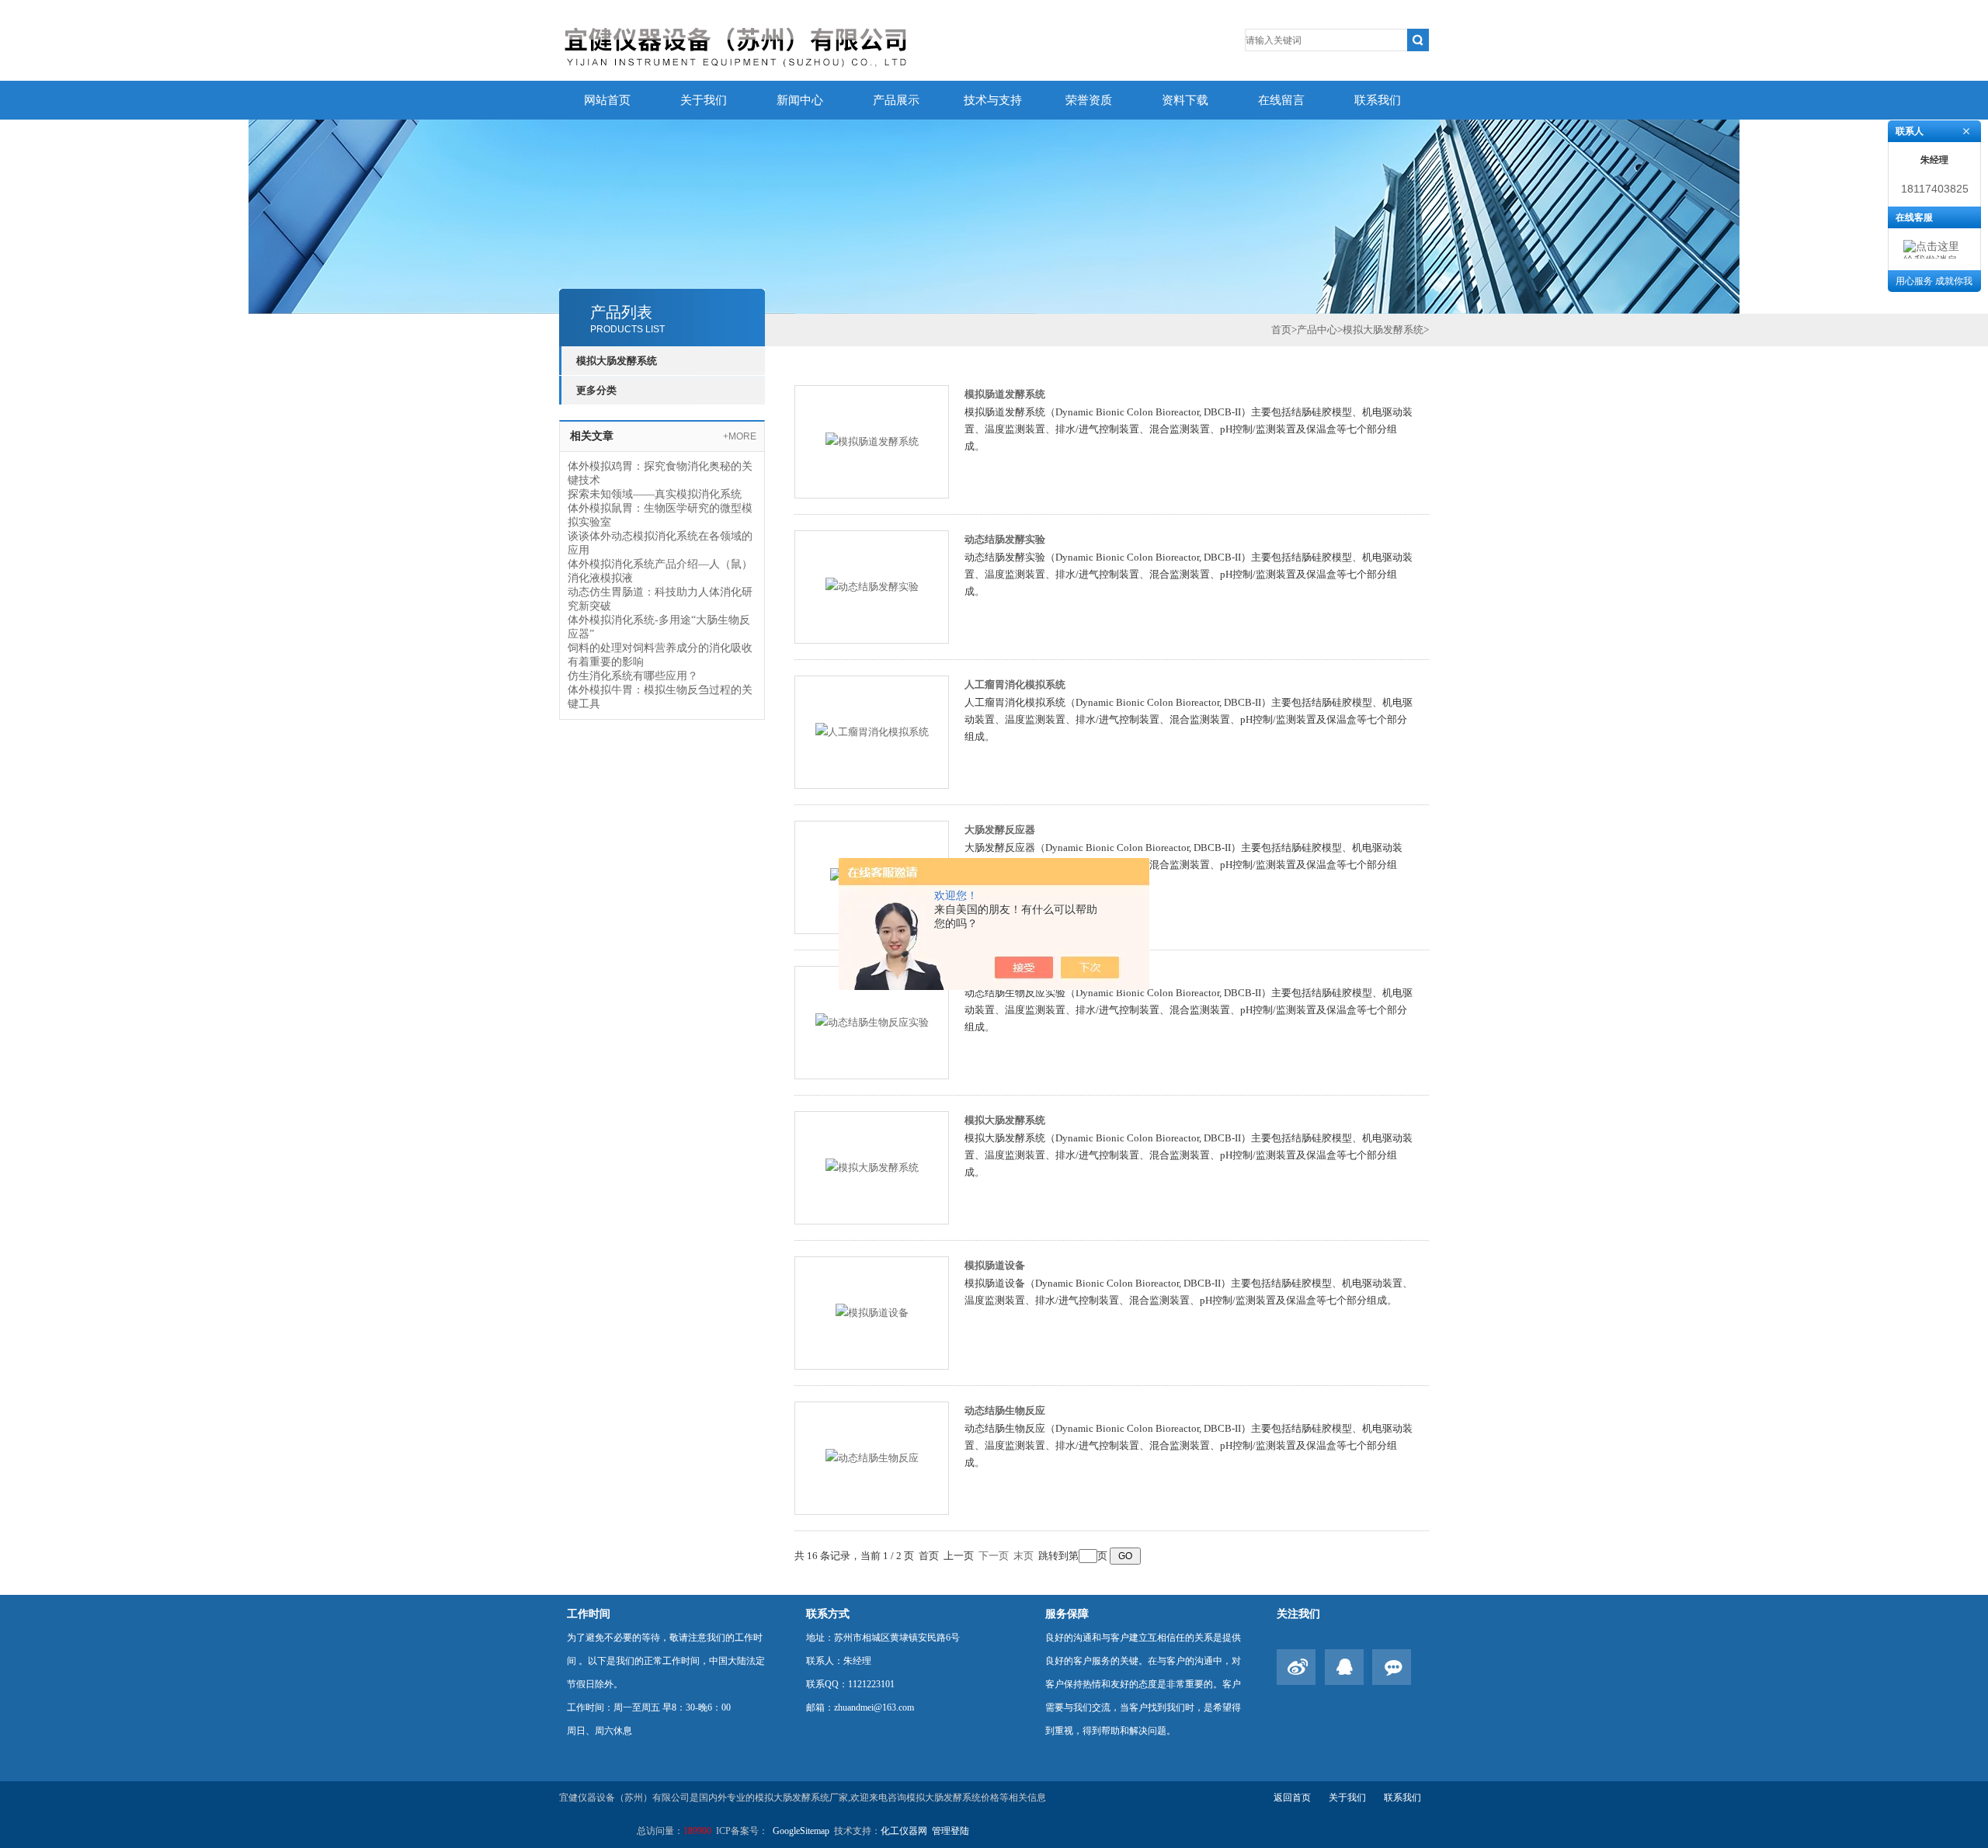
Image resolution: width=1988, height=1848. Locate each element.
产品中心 (1317, 330)
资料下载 (1185, 100)
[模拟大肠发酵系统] (872, 1167)
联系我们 (1378, 100)
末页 (1024, 1556)
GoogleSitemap (801, 1831)
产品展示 (896, 100)
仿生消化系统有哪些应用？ (633, 676)
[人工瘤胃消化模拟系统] (872, 731)
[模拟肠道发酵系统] (872, 441)
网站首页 (607, 100)
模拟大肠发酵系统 (617, 361)
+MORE (740, 436)
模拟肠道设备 (995, 1265)
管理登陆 (951, 1831)
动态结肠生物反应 (1005, 1410)
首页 (1281, 330)
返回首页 (1292, 1798)
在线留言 (1281, 100)
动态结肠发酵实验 (1005, 539)
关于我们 (704, 100)
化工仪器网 (904, 1831)
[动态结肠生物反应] (872, 1457)
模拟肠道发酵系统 (1005, 394)
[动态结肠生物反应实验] (872, 1021)
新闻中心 (800, 100)
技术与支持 (993, 100)
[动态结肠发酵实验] (872, 586)
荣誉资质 (1089, 100)
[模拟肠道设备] (872, 1312)
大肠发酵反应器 (1000, 830)
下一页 (994, 1556)
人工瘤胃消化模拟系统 (1015, 684)
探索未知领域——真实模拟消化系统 (655, 494)
